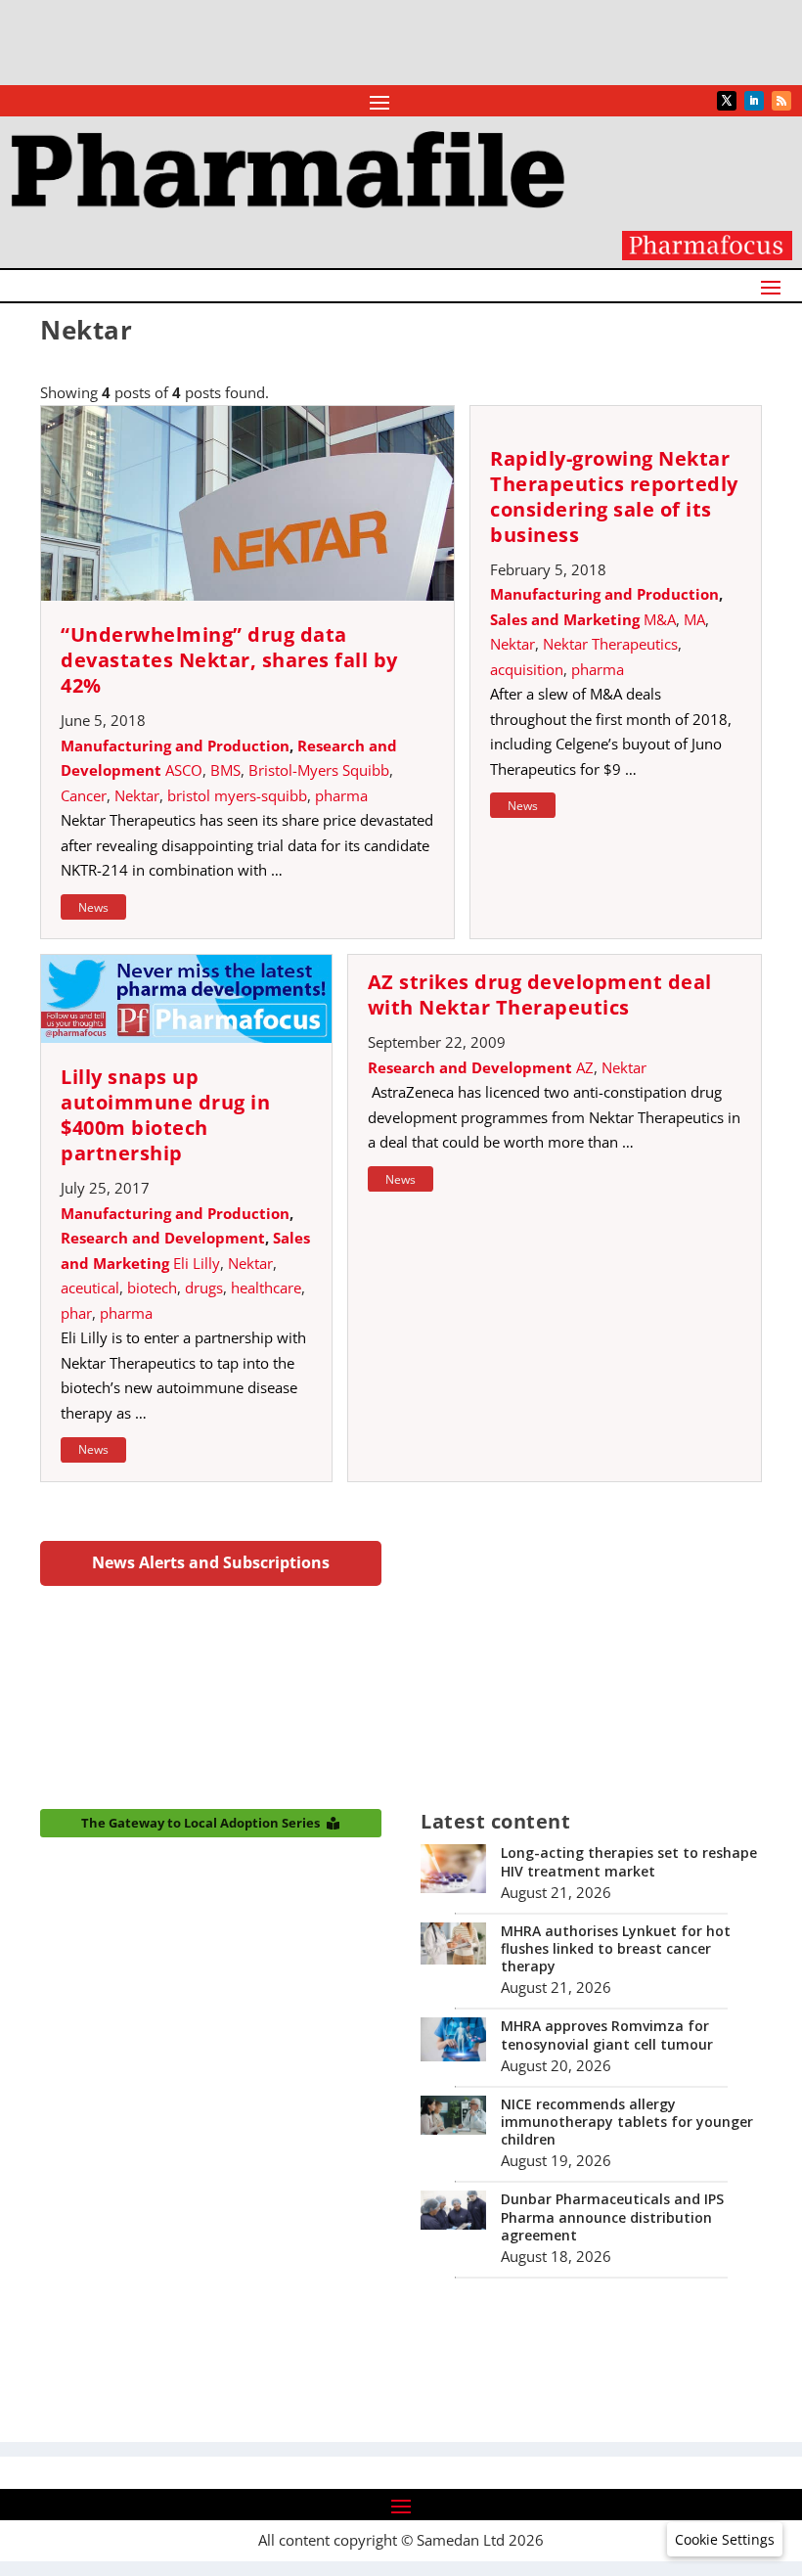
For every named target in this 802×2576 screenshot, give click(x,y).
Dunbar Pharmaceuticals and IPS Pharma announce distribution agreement (612, 2216)
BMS (225, 770)
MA (694, 619)
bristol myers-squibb (237, 795)
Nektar (137, 795)
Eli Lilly (197, 1263)
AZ (585, 1067)
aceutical (90, 1288)
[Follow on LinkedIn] (754, 101)
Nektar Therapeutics (610, 644)
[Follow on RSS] (781, 101)
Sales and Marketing (565, 619)
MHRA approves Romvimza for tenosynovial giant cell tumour (607, 2034)
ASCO (184, 770)
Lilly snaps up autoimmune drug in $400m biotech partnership (165, 1115)
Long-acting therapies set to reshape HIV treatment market (629, 1861)
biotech (152, 1288)
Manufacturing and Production (175, 746)
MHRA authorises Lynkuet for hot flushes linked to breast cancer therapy (616, 1948)
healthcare (266, 1288)
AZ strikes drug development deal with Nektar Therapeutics (540, 994)
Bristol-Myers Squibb (319, 770)
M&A (660, 619)
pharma (341, 795)
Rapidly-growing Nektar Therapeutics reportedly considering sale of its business (614, 497)
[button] (725, 2540)
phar (76, 1313)
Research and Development (163, 1238)
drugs (204, 1288)
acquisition (527, 669)
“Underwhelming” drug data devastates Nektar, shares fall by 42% (229, 660)
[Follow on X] (727, 101)
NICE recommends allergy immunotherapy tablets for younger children (627, 2122)
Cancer (84, 795)
